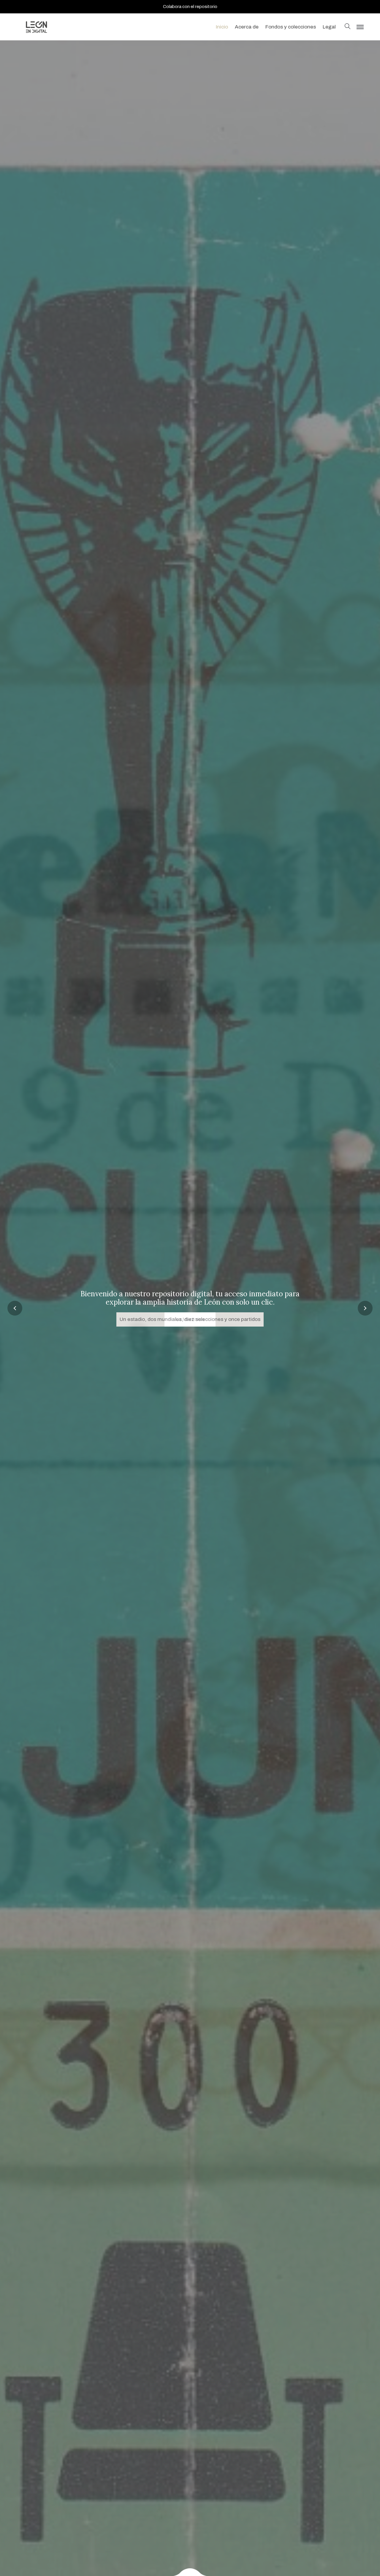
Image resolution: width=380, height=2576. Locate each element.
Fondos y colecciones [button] (291, 27)
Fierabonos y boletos (190, 1319)
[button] (348, 27)
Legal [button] (329, 27)
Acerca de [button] (247, 27)
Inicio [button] (222, 27)
